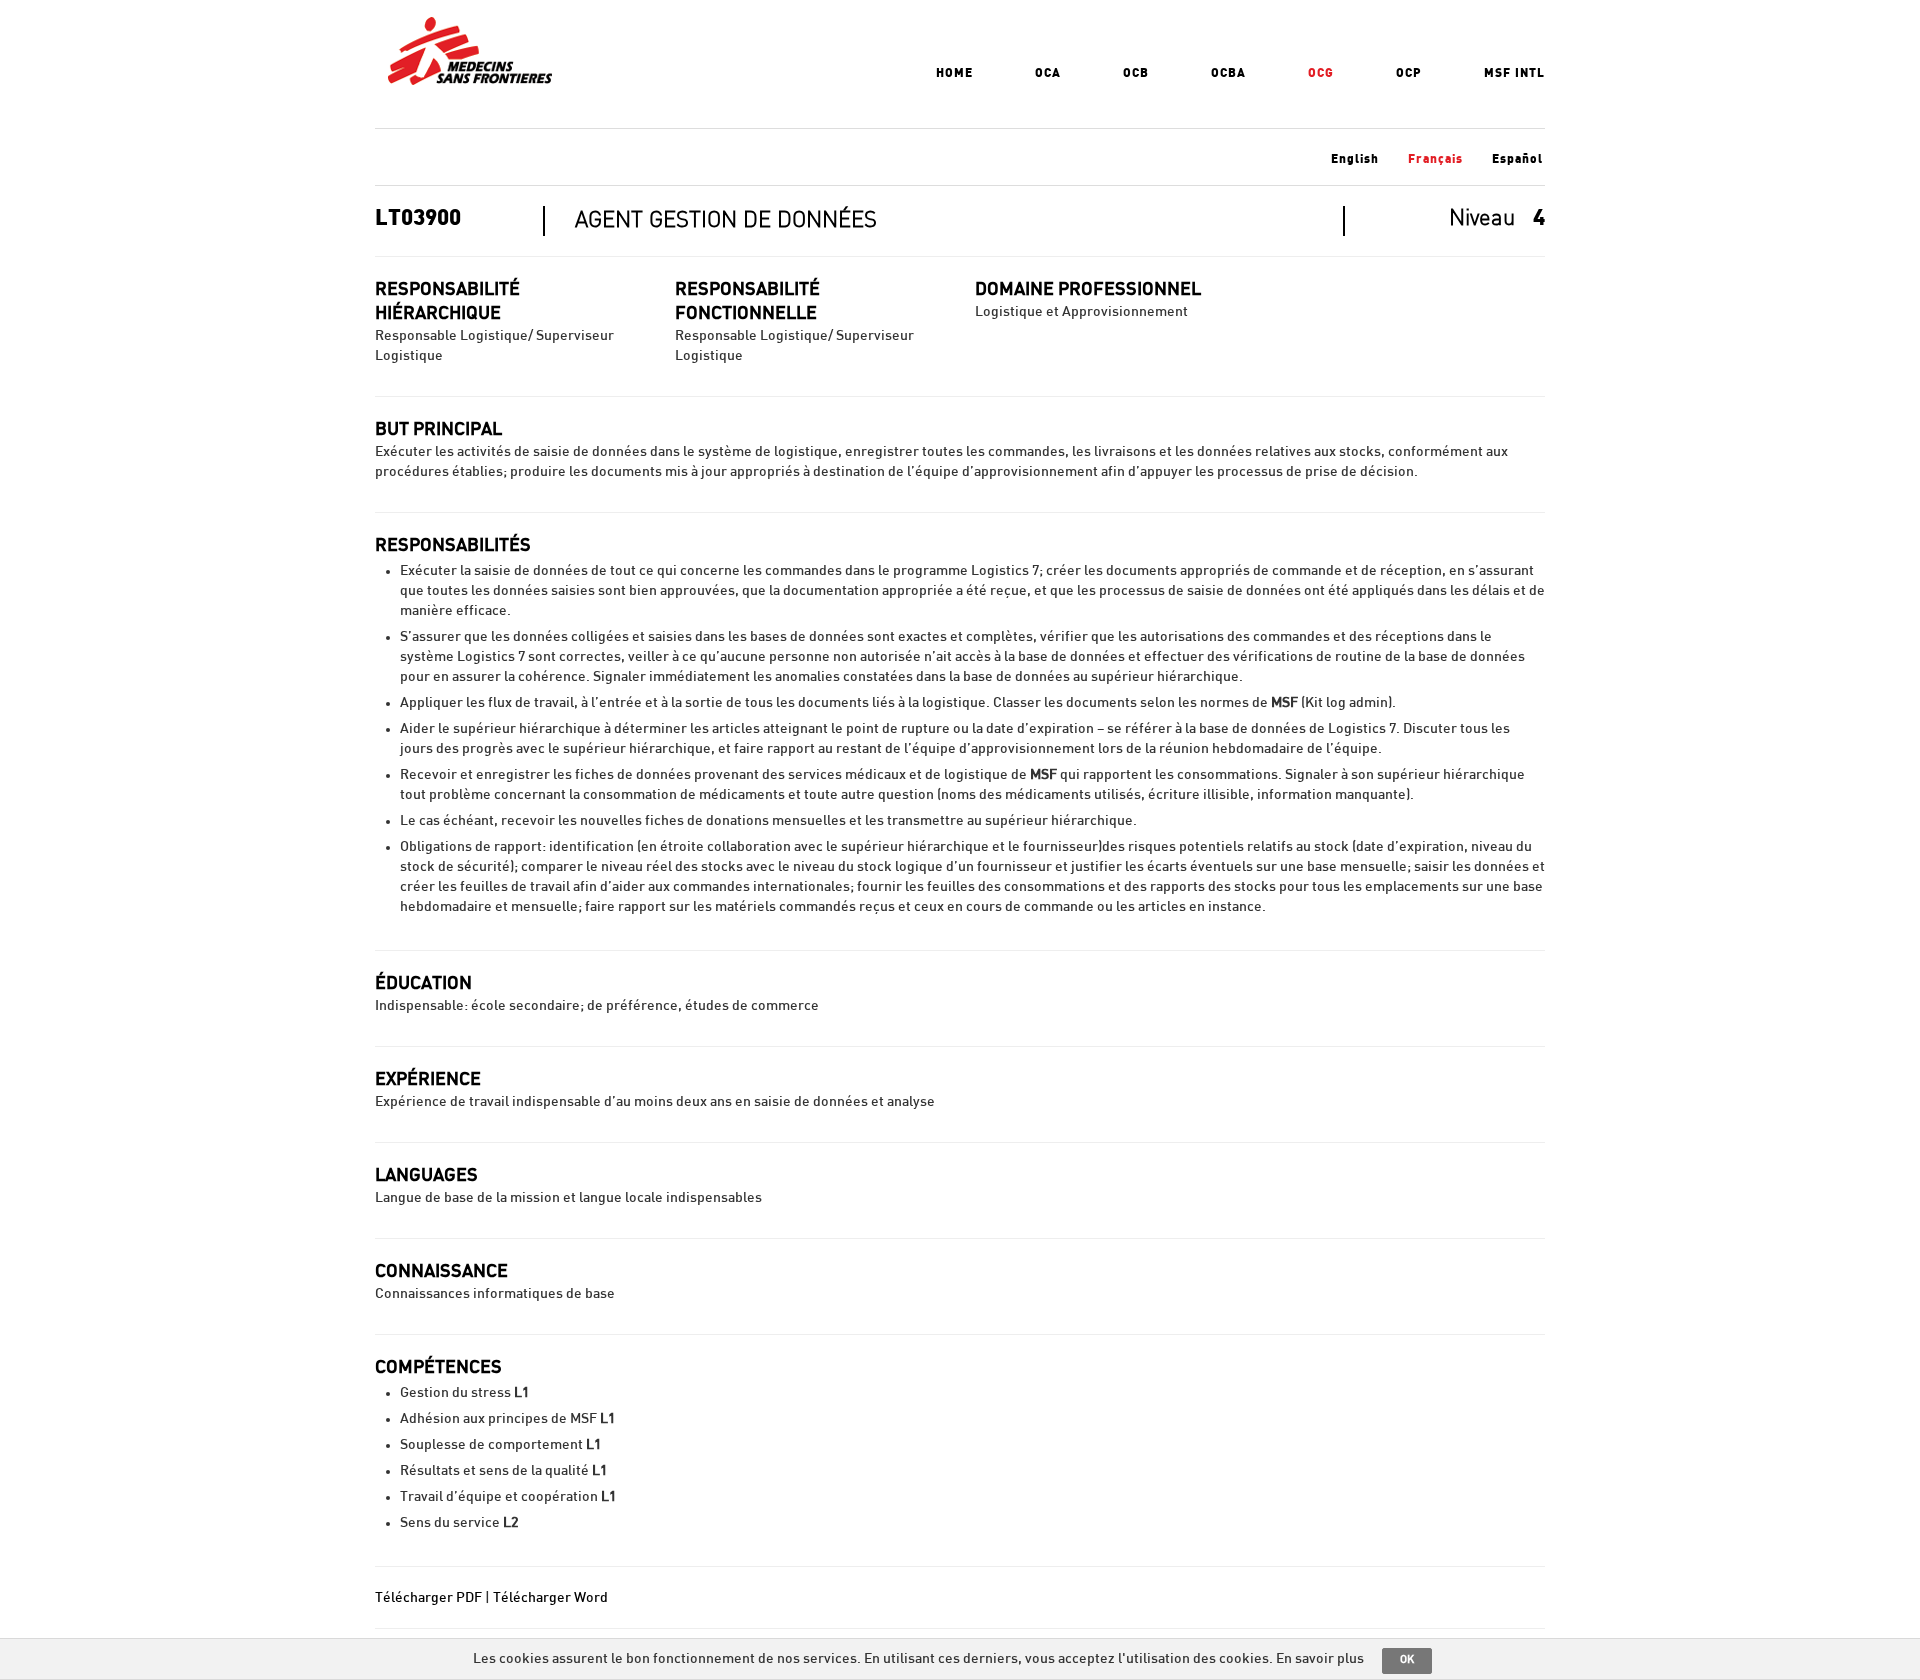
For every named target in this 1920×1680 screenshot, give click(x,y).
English (1355, 159)
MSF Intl (1514, 73)
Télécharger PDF (428, 1598)
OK (1407, 1659)
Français (1435, 159)
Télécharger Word (550, 1598)
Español (1517, 159)
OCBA (1228, 73)
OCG (1321, 73)
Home (954, 73)
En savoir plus (1320, 1659)
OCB (1136, 73)
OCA (1048, 73)
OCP (1409, 73)
